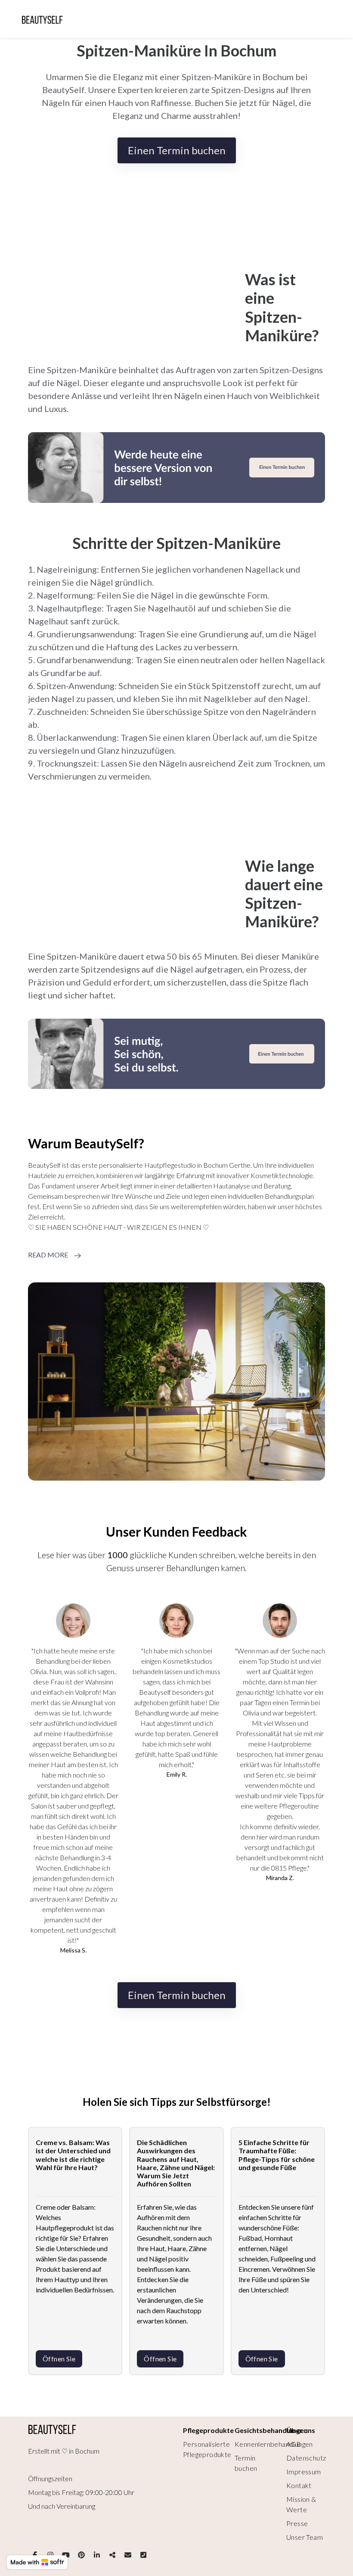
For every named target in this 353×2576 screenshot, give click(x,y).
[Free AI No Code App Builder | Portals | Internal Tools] (37, 2562)
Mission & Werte (301, 2504)
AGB (294, 2444)
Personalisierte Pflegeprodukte (207, 2449)
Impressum (304, 2472)
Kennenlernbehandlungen (274, 2444)
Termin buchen (246, 2463)
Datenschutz (306, 2458)
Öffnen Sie (59, 2359)
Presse (297, 2523)
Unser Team (305, 2537)
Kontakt (299, 2485)
